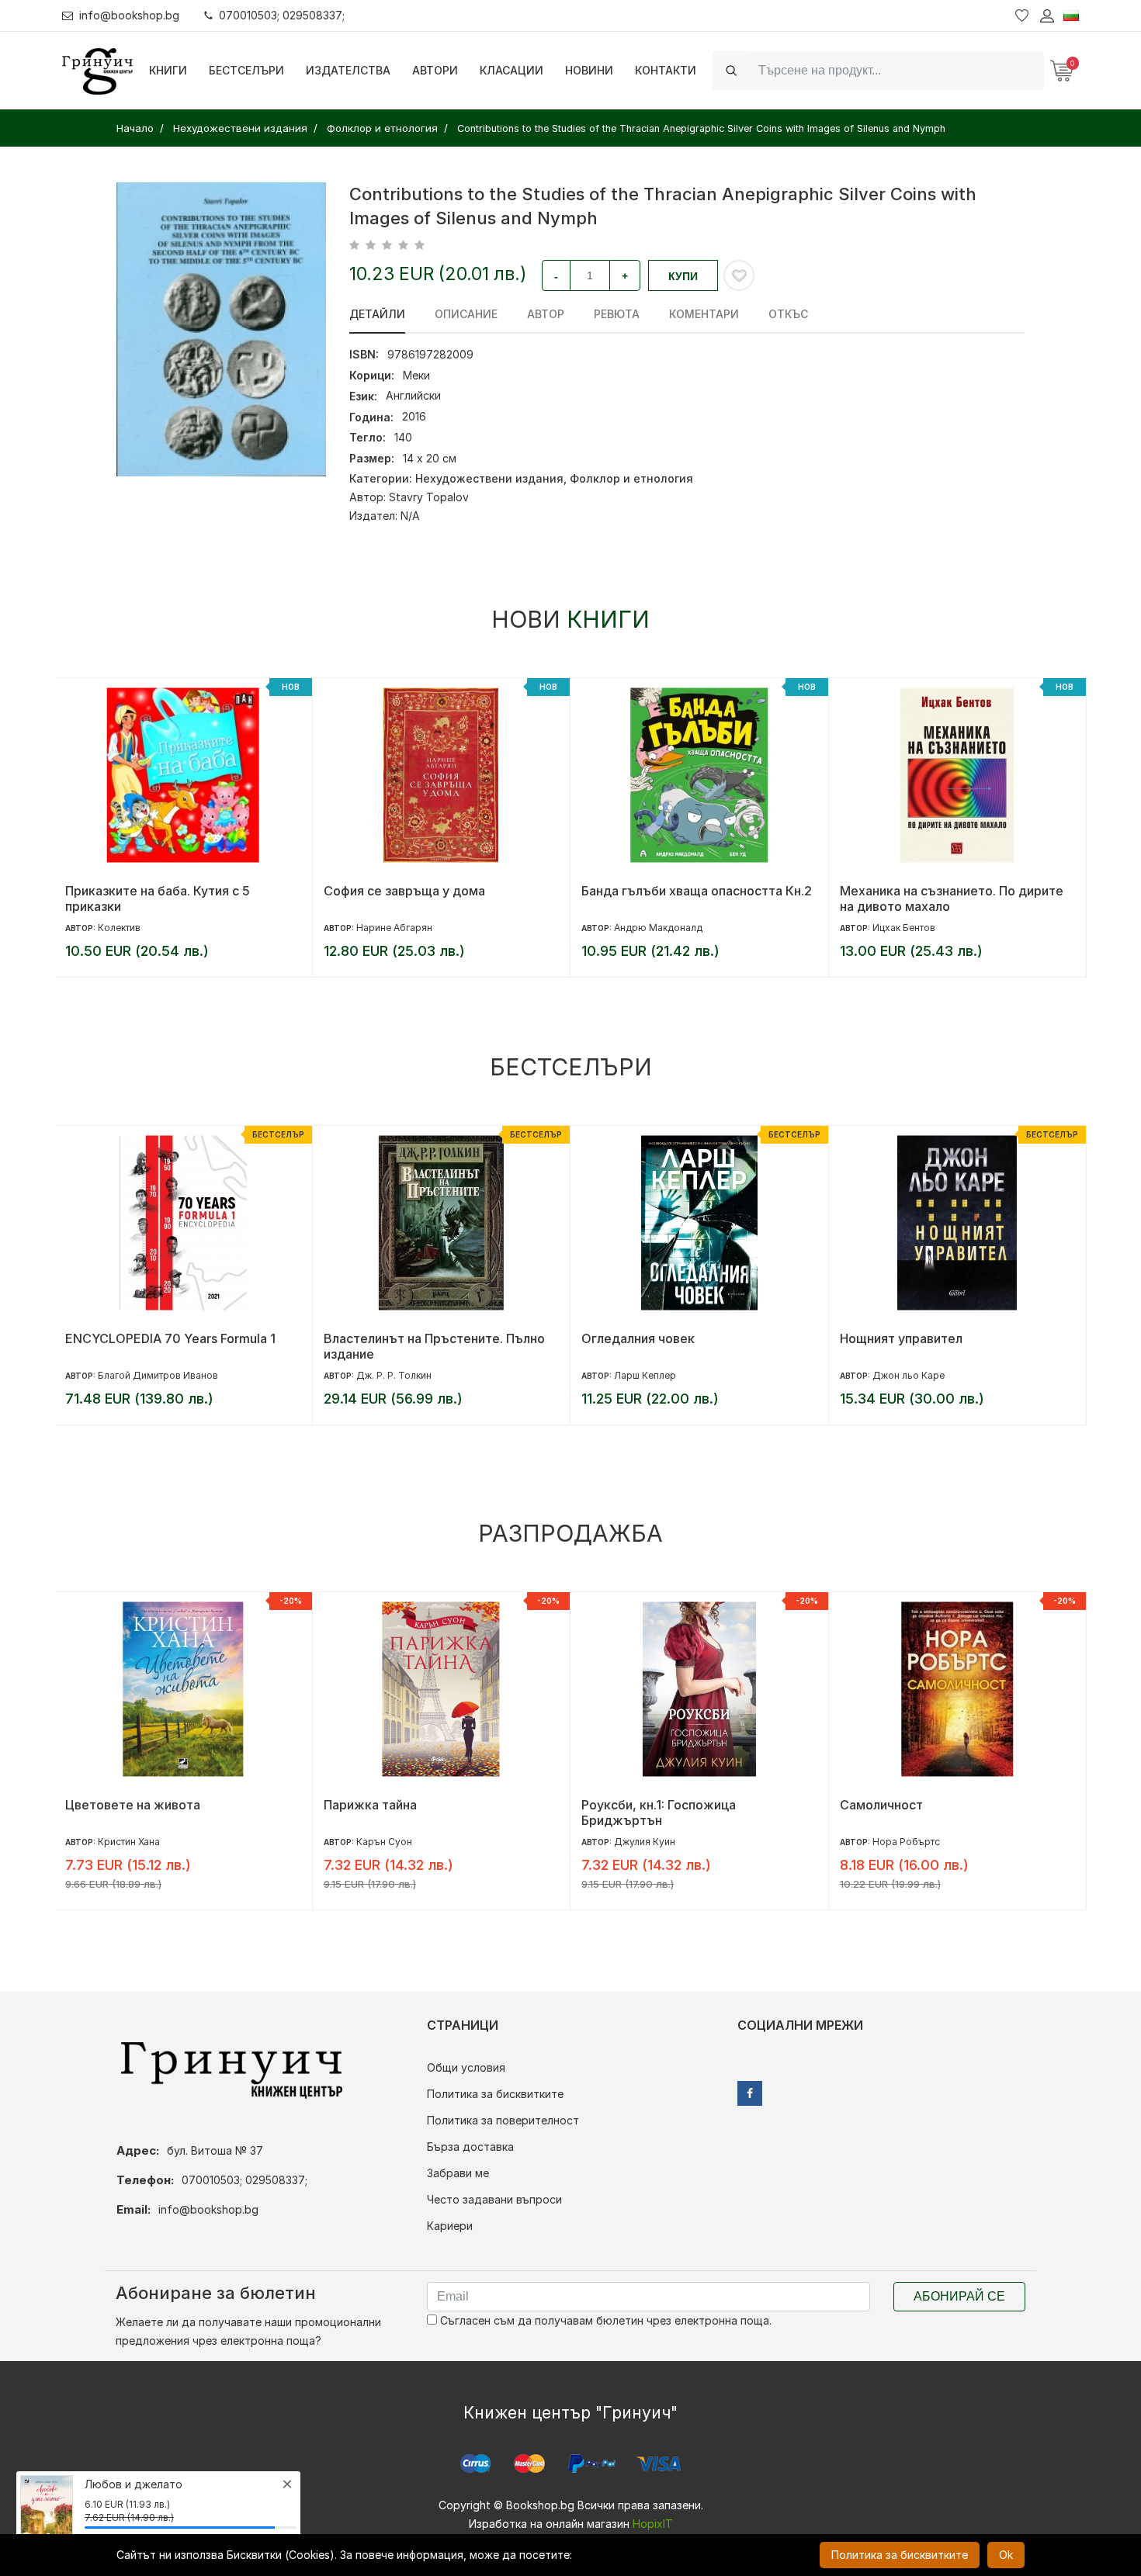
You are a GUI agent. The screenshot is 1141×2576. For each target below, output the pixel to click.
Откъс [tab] (788, 314)
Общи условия (466, 2067)
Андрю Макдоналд (658, 928)
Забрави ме (458, 2173)
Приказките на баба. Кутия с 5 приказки (158, 898)
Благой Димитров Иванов (158, 1375)
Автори (435, 70)
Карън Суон (384, 1842)
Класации (512, 70)
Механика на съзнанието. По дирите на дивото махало (952, 898)
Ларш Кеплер (645, 1375)
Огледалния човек (638, 1338)
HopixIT (653, 2524)
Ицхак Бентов (904, 928)
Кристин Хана (129, 1842)
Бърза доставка (470, 2147)
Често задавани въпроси (494, 2199)
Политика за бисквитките (495, 2094)
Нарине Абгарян (394, 928)
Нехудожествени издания (489, 478)
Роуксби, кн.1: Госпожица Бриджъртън (659, 1813)
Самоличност (881, 1805)
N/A (410, 516)
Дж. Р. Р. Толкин (394, 1375)
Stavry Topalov (429, 497)
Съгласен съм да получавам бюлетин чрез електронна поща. (604, 2320)
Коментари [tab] (704, 314)
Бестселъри (246, 70)
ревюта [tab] (617, 314)
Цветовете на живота (133, 1805)
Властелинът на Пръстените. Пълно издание (434, 1346)
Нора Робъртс (906, 1842)
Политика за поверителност (503, 2120)
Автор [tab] (546, 314)
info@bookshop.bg (129, 15)
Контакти (666, 70)
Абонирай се (959, 2296)
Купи (683, 276)
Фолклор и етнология (631, 478)
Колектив (119, 928)
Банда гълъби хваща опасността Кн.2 (697, 891)
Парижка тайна (370, 1805)
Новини (589, 70)
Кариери (450, 2226)
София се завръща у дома (404, 891)
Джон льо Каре (909, 1375)
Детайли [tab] (377, 314)
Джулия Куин (645, 1842)
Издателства (348, 70)
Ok (1006, 2555)
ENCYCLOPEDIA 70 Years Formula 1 (170, 1338)
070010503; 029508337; (282, 15)
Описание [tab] (466, 314)
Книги (168, 70)
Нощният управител (901, 1338)
